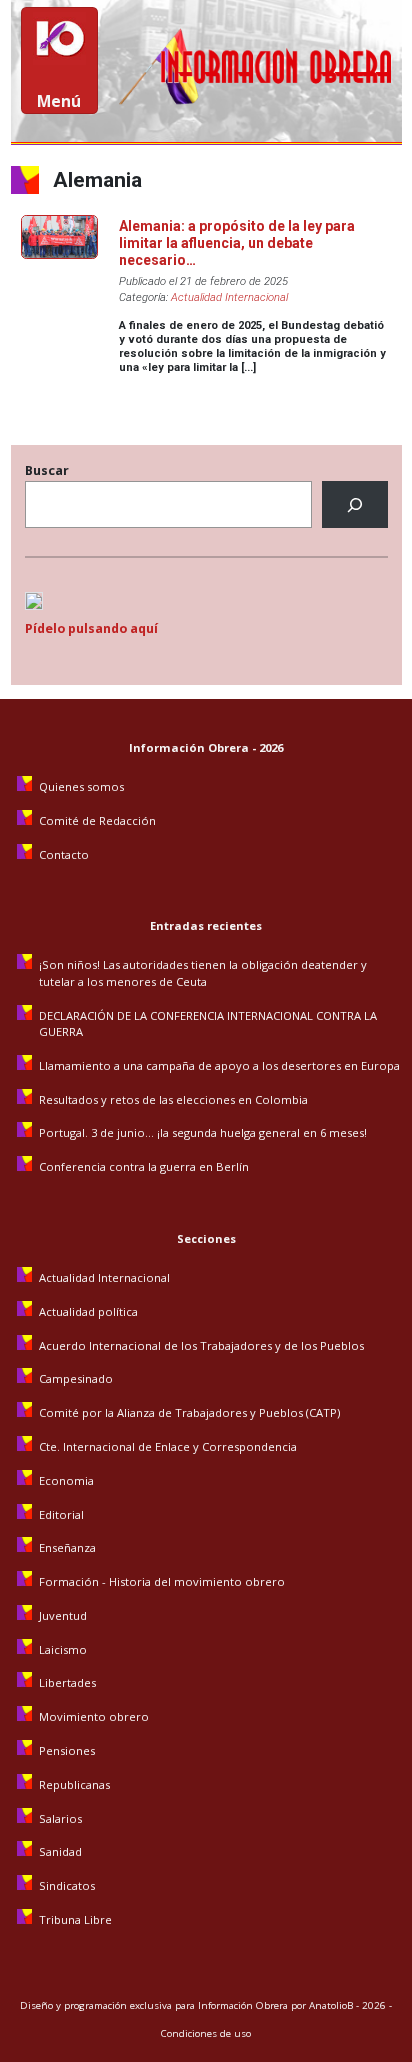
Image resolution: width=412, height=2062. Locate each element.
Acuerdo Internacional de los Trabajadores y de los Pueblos (201, 1345)
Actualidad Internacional (229, 297)
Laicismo (63, 1649)
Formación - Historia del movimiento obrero (162, 1581)
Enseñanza (67, 1547)
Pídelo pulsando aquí (91, 628)
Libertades (67, 1682)
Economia (66, 1480)
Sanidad (60, 1851)
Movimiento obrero (94, 1716)
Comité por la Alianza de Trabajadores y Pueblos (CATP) (189, 1412)
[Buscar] (354, 504)
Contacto (64, 854)
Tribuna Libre (75, 1919)
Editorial (61, 1514)
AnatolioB (331, 2005)
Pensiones (67, 1750)
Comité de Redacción (97, 820)
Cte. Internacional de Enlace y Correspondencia (168, 1446)
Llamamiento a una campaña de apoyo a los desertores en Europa (219, 1065)
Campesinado (76, 1378)
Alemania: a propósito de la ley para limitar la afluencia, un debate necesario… (237, 243)
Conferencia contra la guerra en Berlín (145, 1166)
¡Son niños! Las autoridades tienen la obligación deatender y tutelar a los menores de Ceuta (203, 972)
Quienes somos (81, 786)
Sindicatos (67, 1885)
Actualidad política (88, 1311)
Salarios (60, 1818)
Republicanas (74, 1784)
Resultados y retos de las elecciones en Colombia (175, 1099)
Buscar (47, 470)
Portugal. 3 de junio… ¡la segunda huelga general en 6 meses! (204, 1132)
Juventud (63, 1615)
